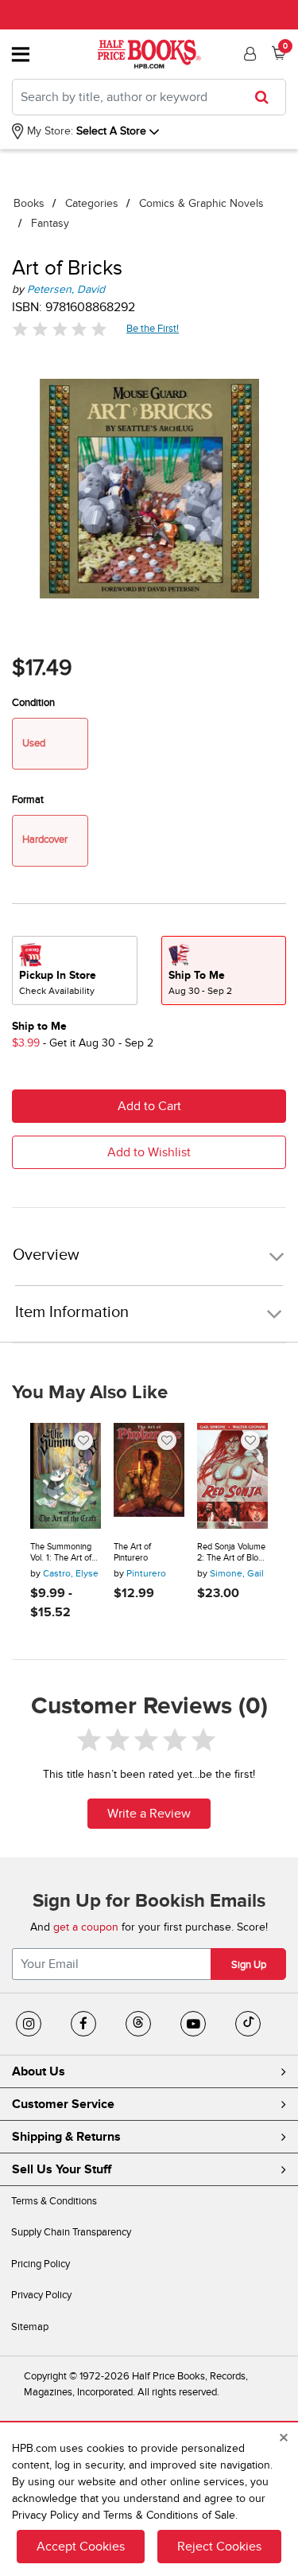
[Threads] (138, 2024)
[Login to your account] (248, 54)
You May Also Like (90, 1393)
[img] (60, 329)
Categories (92, 203)
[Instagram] (29, 2024)
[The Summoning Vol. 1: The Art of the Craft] (66, 1476)
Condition (33, 703)
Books (29, 203)
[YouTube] (193, 2024)
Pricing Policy (41, 2264)
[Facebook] (83, 2024)
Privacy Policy (41, 2295)
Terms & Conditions (54, 2201)
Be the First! (153, 328)
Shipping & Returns (66, 2137)
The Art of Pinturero (132, 1552)
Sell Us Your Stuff (62, 2169)
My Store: (48, 131)
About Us (39, 2071)
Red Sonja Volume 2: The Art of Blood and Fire (232, 1552)
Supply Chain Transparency (71, 2232)
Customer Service (63, 2104)
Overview (46, 1255)
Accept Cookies (81, 2547)
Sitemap (30, 2327)
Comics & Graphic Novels (201, 203)
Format (28, 800)
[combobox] (149, 97)
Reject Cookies (219, 2547)
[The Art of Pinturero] (149, 1476)
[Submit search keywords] (267, 97)
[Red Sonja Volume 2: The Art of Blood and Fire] (232, 1476)
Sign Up (249, 1965)
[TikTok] (248, 2024)
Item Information (72, 1312)
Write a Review (149, 1814)
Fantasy (50, 223)
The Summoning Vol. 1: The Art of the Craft (61, 1552)
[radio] (75, 970)
